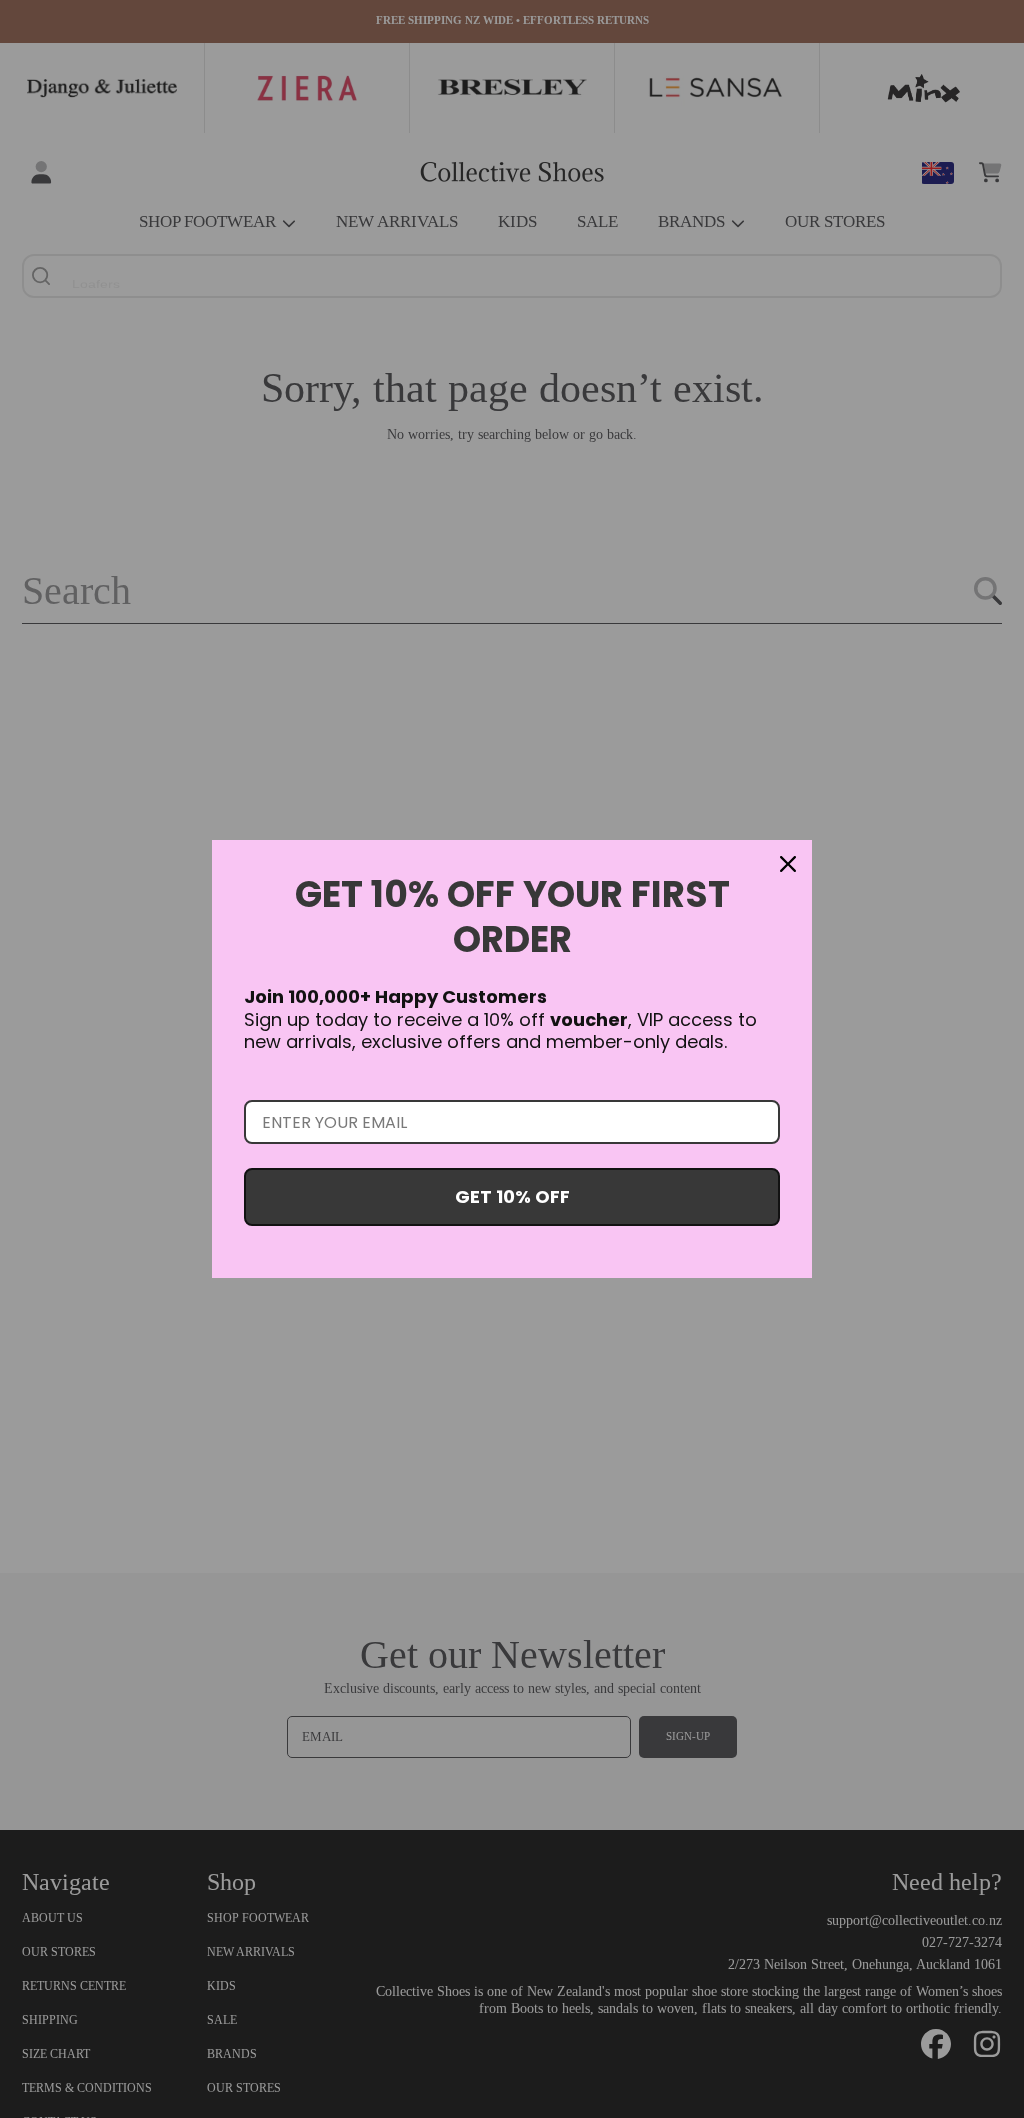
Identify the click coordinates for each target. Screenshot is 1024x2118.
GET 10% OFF (512, 1196)
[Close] (788, 864)
